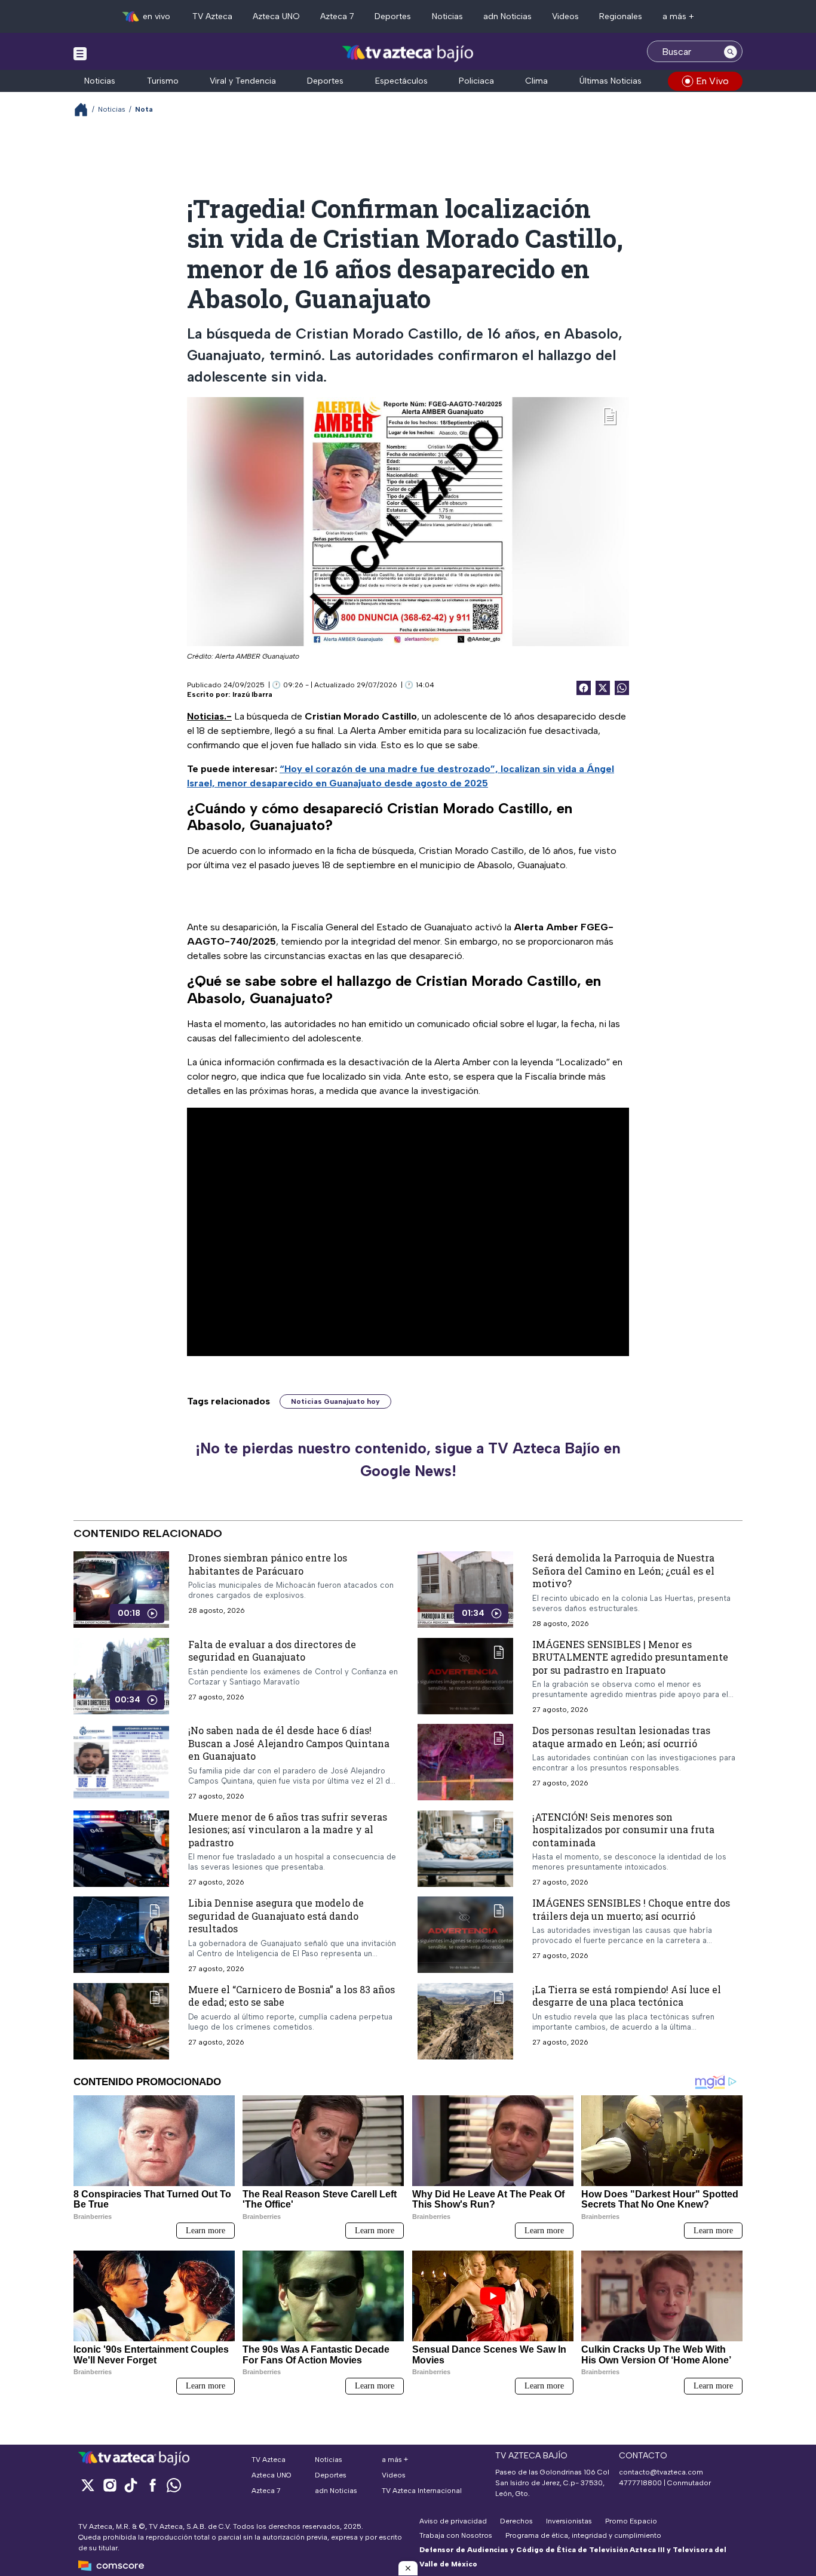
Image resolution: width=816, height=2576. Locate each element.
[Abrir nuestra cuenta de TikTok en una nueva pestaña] (131, 2485)
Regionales (621, 16)
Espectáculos (401, 81)
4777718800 (640, 2483)
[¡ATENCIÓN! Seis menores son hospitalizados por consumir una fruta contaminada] (465, 1849)
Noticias (447, 16)
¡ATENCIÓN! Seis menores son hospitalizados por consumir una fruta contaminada (623, 1830)
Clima (536, 81)
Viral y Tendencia (243, 81)
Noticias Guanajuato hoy (335, 1401)
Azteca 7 (337, 16)
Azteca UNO (276, 16)
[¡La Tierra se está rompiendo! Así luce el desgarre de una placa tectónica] (465, 2021)
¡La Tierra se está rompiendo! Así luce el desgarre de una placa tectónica (627, 1996)
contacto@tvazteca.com (661, 2472)
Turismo (163, 81)
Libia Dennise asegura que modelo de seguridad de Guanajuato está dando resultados (276, 1916)
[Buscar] (731, 51)
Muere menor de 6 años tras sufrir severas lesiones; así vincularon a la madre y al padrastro (288, 1830)
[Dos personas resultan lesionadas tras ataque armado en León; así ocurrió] (465, 1762)
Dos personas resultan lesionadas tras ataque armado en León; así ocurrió (621, 1737)
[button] (408, 2568)
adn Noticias (507, 16)
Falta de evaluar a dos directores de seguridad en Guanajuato (272, 1651)
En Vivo (712, 81)
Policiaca (476, 81)
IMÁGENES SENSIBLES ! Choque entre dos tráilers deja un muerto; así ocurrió (631, 1909)
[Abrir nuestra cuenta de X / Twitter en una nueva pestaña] (88, 2485)
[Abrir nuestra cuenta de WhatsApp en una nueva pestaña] (174, 2485)
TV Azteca (212, 16)
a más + (678, 16)
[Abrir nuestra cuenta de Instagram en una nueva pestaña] (109, 2485)
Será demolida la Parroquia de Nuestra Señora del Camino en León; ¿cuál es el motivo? (623, 1570)
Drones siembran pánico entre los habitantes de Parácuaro (268, 1564)
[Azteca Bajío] (408, 53)
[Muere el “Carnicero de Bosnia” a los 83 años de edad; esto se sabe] (121, 2021)
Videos (565, 16)
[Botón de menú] (80, 53)
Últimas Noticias (611, 81)
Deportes (393, 16)
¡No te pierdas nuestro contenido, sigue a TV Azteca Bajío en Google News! (408, 1459)
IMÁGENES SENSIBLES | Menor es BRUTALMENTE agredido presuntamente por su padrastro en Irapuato (630, 1657)
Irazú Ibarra (252, 694)
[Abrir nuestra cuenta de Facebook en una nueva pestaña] (152, 2485)
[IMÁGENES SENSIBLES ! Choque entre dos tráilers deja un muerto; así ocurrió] (465, 1935)
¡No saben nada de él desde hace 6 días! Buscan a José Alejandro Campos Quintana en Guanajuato (289, 1743)
